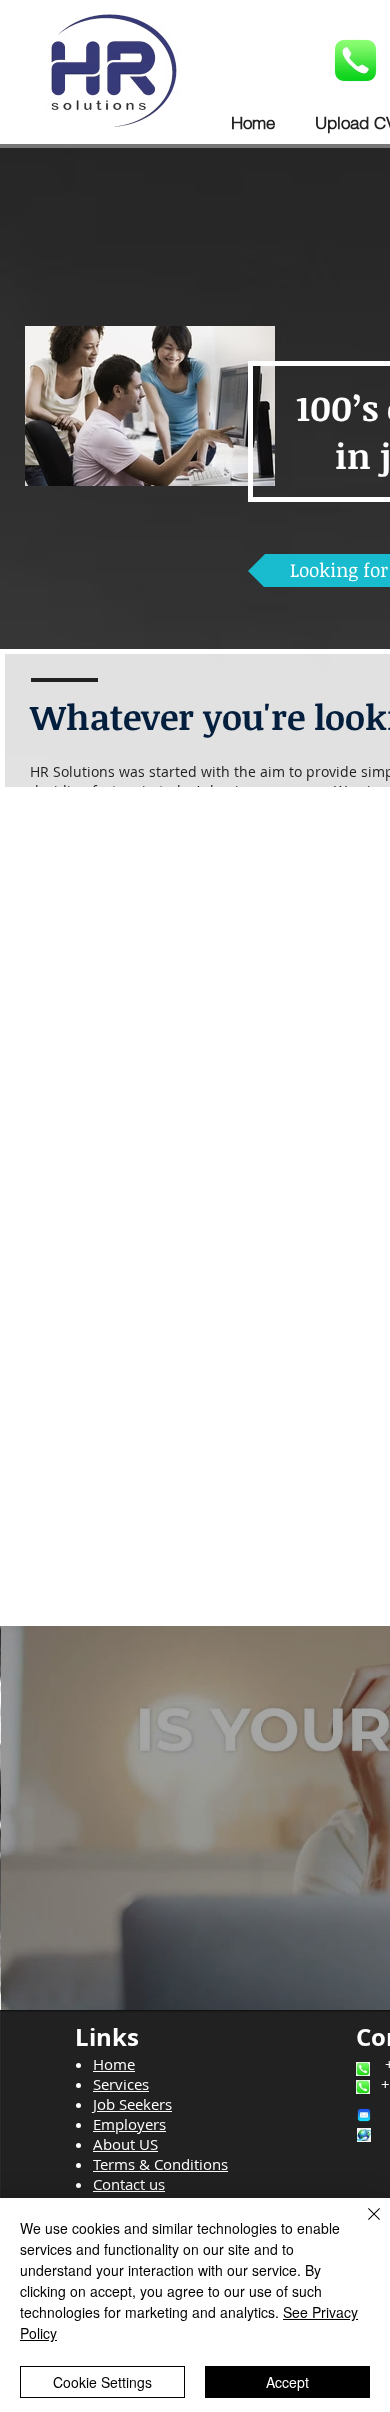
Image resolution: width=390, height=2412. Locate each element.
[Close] (362, 2226)
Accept (287, 2382)
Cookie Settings (102, 2382)
